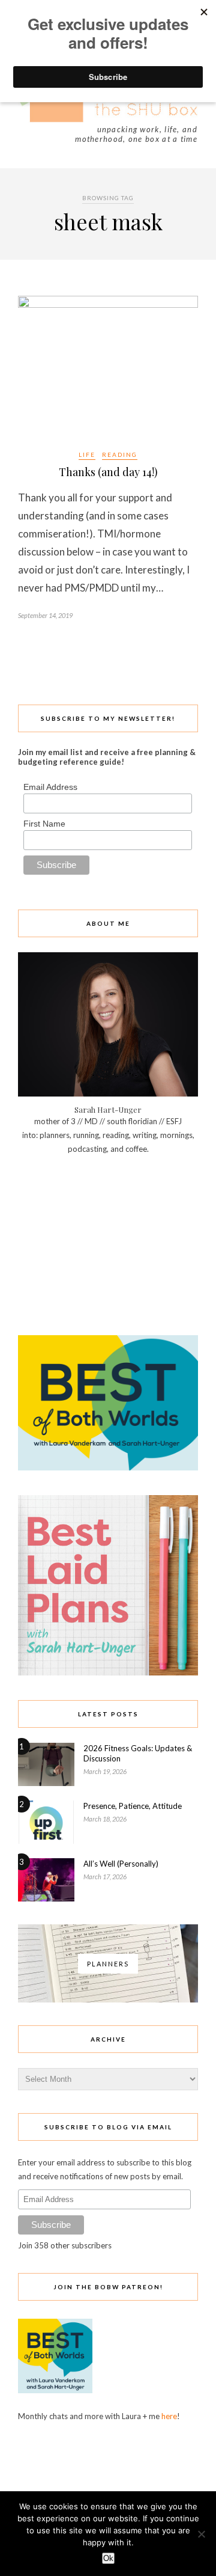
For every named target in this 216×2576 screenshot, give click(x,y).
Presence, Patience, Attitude (133, 1806)
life (87, 454)
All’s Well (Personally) (121, 1864)
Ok (108, 2558)
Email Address (50, 787)
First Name (44, 824)
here (169, 2416)
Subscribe (51, 2225)
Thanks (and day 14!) (108, 472)
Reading (120, 454)
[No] (201, 2534)
